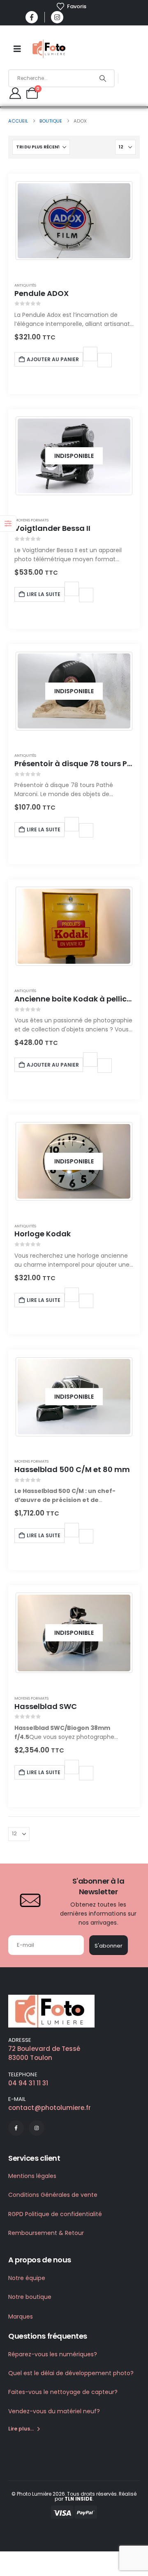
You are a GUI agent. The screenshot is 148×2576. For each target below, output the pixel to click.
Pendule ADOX (42, 293)
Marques (21, 2317)
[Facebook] (32, 17)
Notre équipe (27, 2278)
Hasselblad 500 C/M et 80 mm (72, 1469)
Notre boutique (30, 2297)
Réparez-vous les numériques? (53, 2354)
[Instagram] (57, 17)
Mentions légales (32, 2176)
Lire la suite (44, 594)
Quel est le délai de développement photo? (71, 2373)
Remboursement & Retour (46, 2233)
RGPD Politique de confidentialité (55, 2214)
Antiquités (25, 285)
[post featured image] (74, 221)
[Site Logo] (50, 49)
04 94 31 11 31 (28, 2083)
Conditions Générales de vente (53, 2195)
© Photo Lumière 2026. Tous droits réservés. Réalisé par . (74, 2496)
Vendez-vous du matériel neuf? (54, 2411)
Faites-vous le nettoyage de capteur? (63, 2392)
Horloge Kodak (43, 1234)
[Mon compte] (15, 93)
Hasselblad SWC (46, 1706)
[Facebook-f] (16, 2128)
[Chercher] (103, 78)
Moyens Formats (31, 520)
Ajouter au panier (53, 359)
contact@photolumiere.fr (50, 2108)
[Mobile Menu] (17, 49)
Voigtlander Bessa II (52, 528)
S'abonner (109, 1946)
